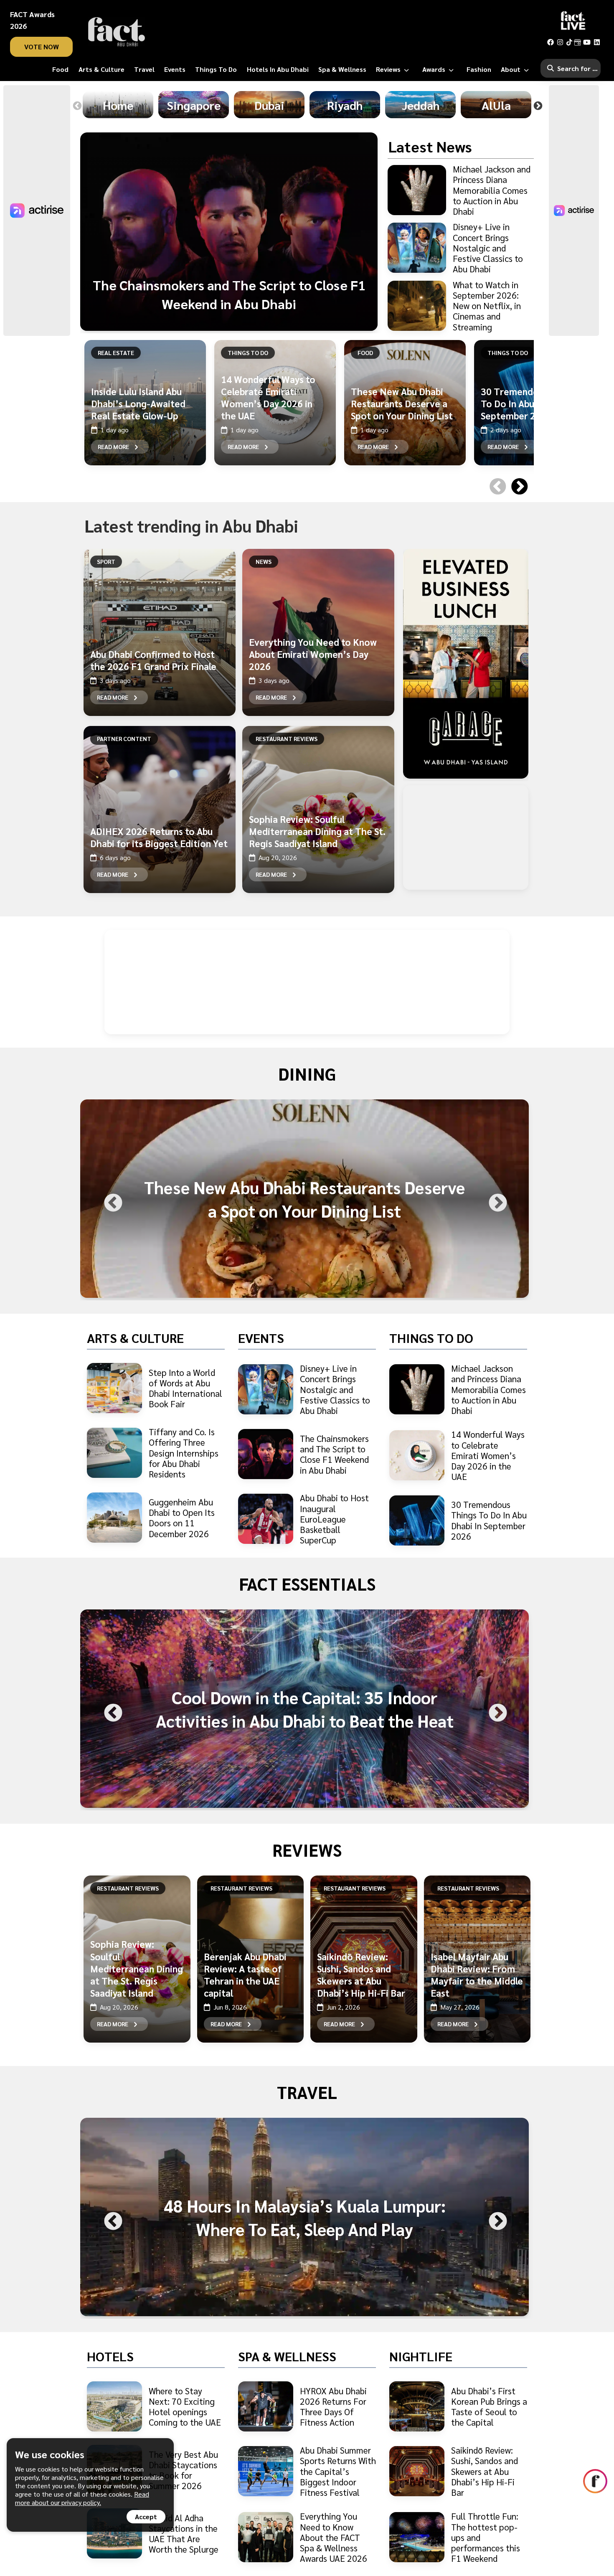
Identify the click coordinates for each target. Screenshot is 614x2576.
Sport (106, 561)
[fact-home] (117, 32)
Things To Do (248, 353)
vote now (42, 47)
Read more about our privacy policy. (82, 2498)
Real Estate (116, 353)
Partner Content (124, 739)
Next (538, 106)
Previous (77, 106)
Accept (146, 2516)
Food (365, 353)
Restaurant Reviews (287, 739)
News (264, 561)
